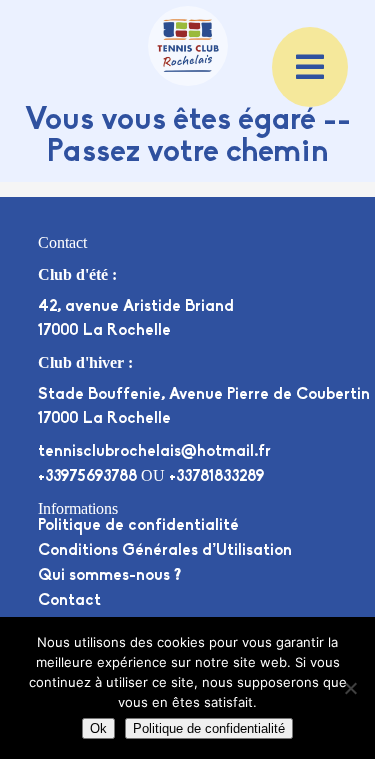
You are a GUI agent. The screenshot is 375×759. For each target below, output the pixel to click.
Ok (98, 728)
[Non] (350, 688)
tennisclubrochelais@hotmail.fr (154, 452)
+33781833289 (216, 477)
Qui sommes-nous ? (109, 576)
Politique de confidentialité (138, 526)
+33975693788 (87, 477)
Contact (69, 601)
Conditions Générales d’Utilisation (165, 551)
